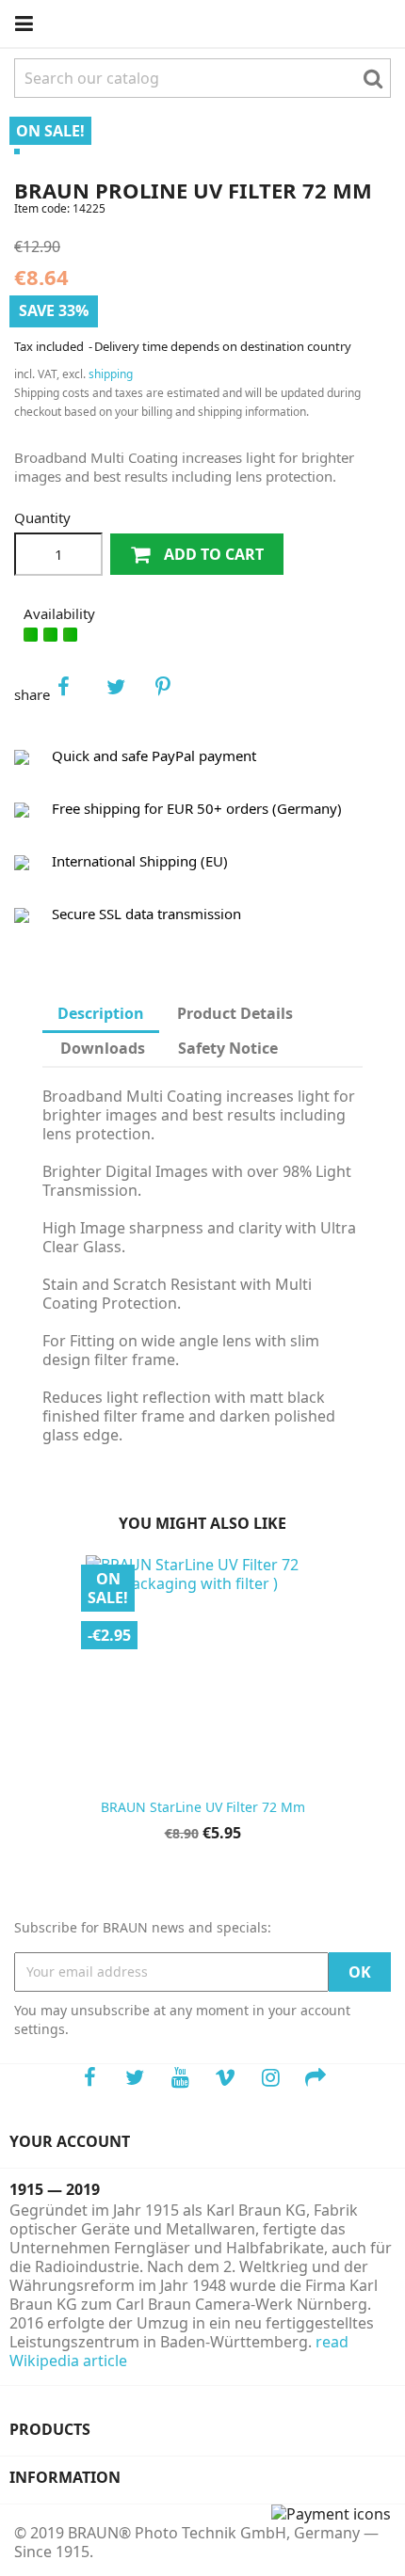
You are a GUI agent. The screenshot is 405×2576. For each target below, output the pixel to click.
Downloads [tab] (103, 1048)
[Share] (76, 694)
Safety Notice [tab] (228, 1048)
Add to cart (212, 554)
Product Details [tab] (235, 1013)
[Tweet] (125, 694)
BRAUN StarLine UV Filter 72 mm (203, 1807)
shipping (111, 374)
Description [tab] (101, 1013)
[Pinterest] (174, 694)
